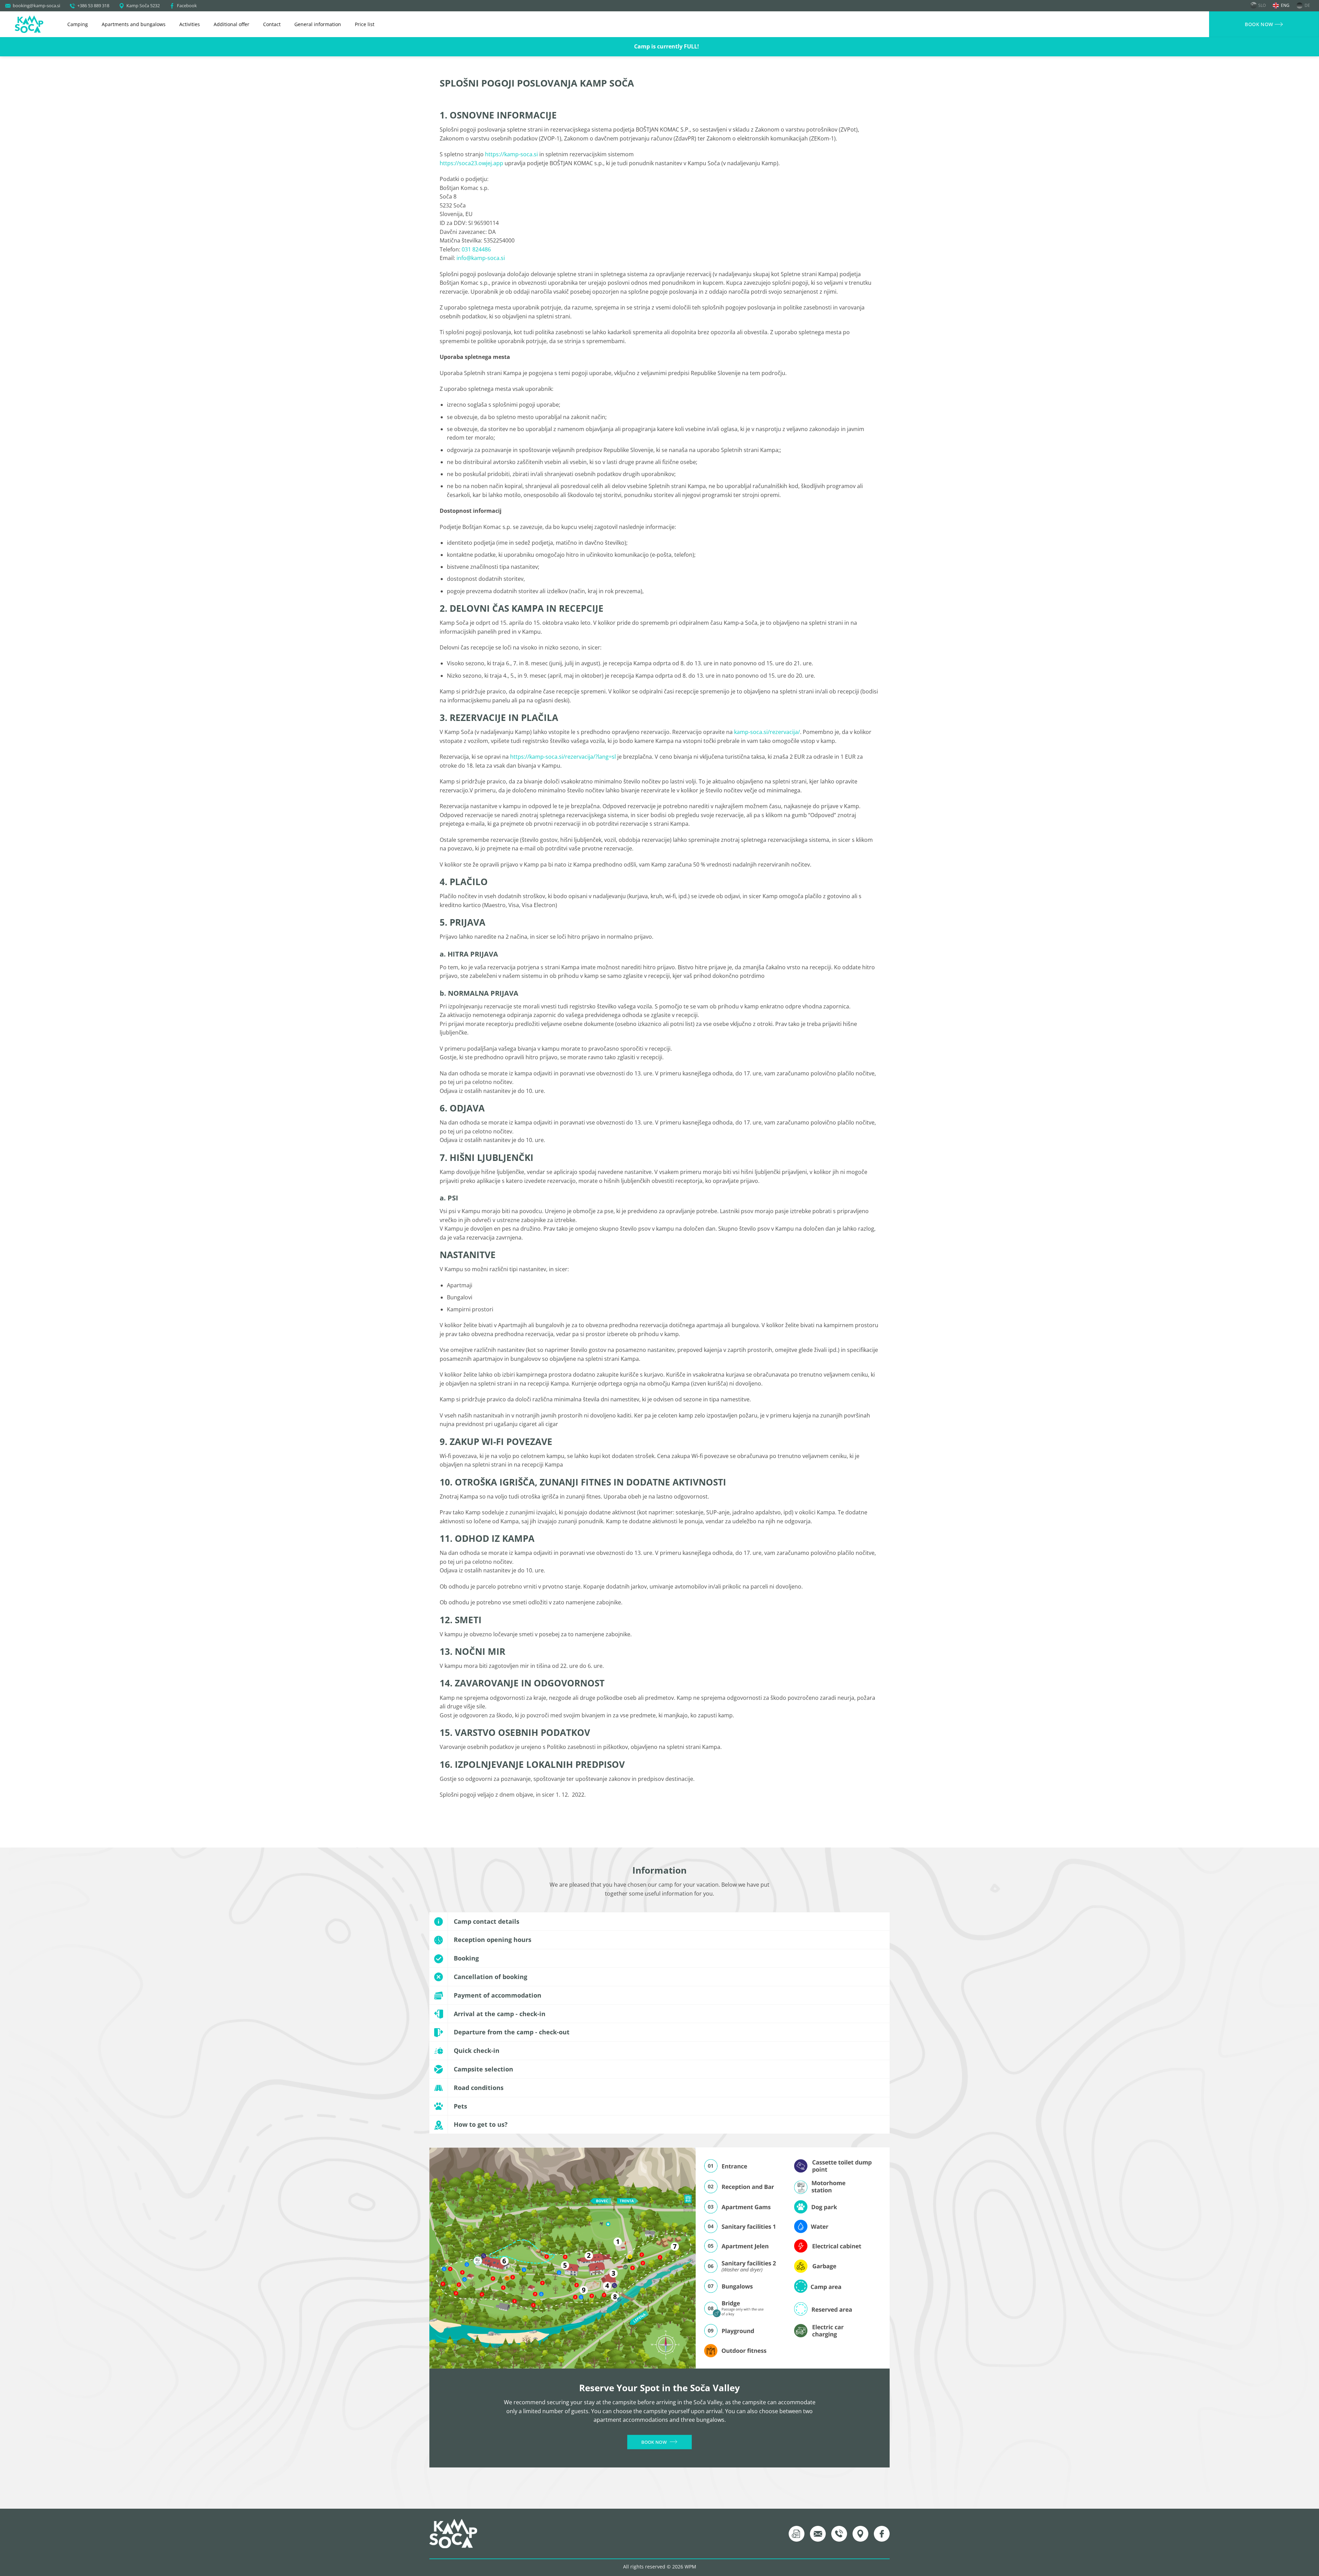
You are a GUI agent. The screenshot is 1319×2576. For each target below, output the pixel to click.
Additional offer (232, 24)
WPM (690, 2567)
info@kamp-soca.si (480, 258)
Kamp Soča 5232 (143, 5)
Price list (365, 24)
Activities (190, 24)
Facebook (187, 5)
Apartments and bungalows (134, 24)
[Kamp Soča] (29, 24)
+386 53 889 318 (93, 5)
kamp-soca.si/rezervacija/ (767, 732)
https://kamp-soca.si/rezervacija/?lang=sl (563, 757)
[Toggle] (883, 1922)
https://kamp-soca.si (511, 154)
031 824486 (476, 249)
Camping (78, 24)
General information (318, 24)
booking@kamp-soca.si (36, 5)
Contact (272, 24)
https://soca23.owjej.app (471, 163)
